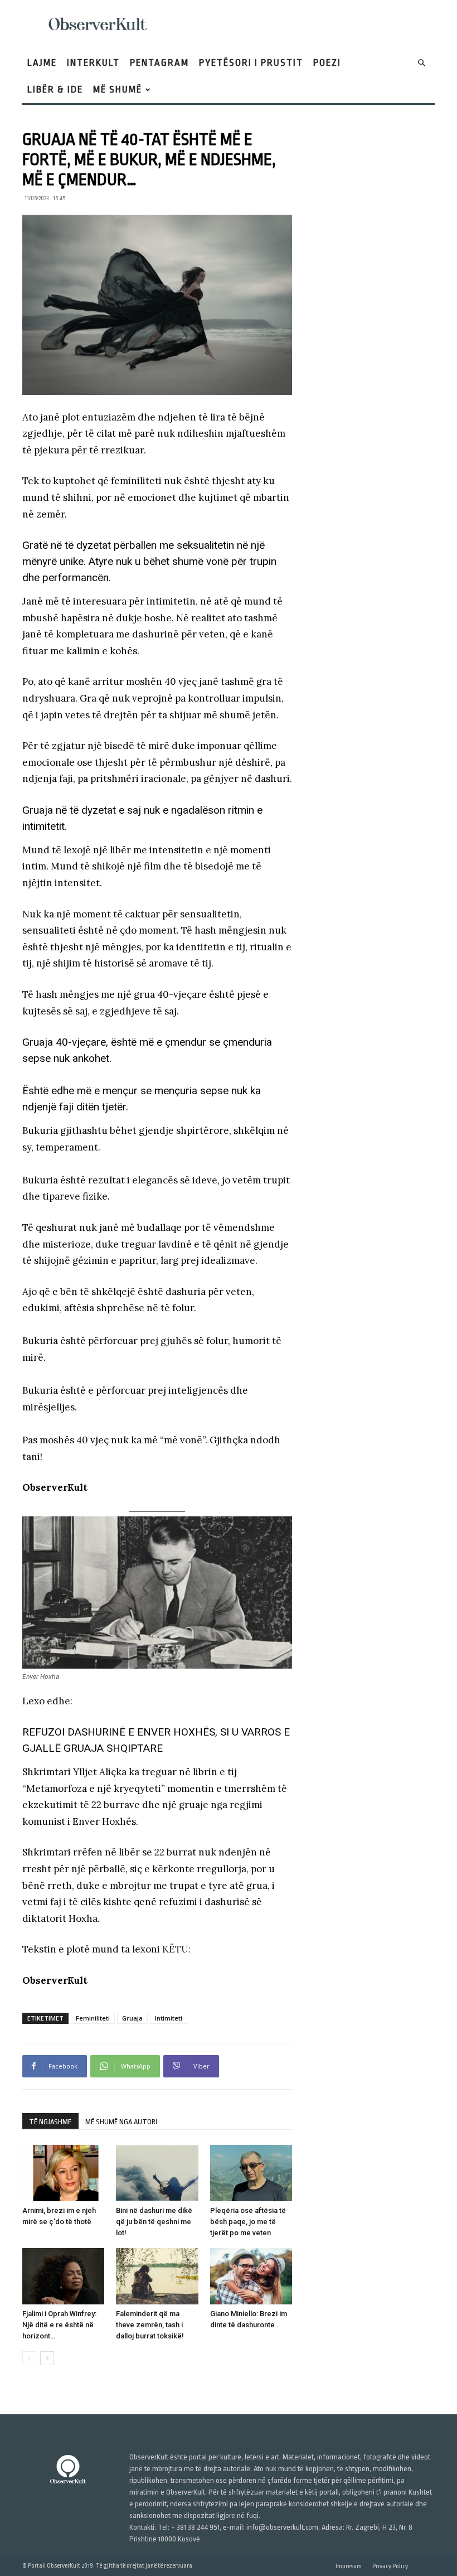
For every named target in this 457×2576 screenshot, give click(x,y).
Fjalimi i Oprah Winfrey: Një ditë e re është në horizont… (59, 2325)
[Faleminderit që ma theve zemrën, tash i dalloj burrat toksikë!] (157, 2276)
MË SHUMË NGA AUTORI (121, 2122)
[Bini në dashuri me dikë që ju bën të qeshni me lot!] (157, 2173)
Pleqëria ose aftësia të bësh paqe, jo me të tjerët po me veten (248, 2222)
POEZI (327, 63)
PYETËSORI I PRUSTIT (251, 63)
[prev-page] (29, 2358)
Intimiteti (169, 2018)
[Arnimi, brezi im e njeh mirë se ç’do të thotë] (63, 2173)
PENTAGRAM (159, 63)
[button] (421, 63)
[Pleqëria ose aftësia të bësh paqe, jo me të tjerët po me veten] (251, 2173)
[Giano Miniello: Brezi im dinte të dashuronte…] (251, 2276)
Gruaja (132, 2018)
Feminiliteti (93, 2018)
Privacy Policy (390, 2566)
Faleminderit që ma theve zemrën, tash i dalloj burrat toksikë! (150, 2325)
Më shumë (118, 90)
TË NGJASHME (50, 2122)
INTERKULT (93, 63)
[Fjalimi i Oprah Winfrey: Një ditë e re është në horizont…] (63, 2276)
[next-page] (47, 2358)
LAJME (42, 63)
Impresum (349, 2566)
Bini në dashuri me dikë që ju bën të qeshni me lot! (154, 2222)
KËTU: (176, 1949)
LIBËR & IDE (55, 90)
